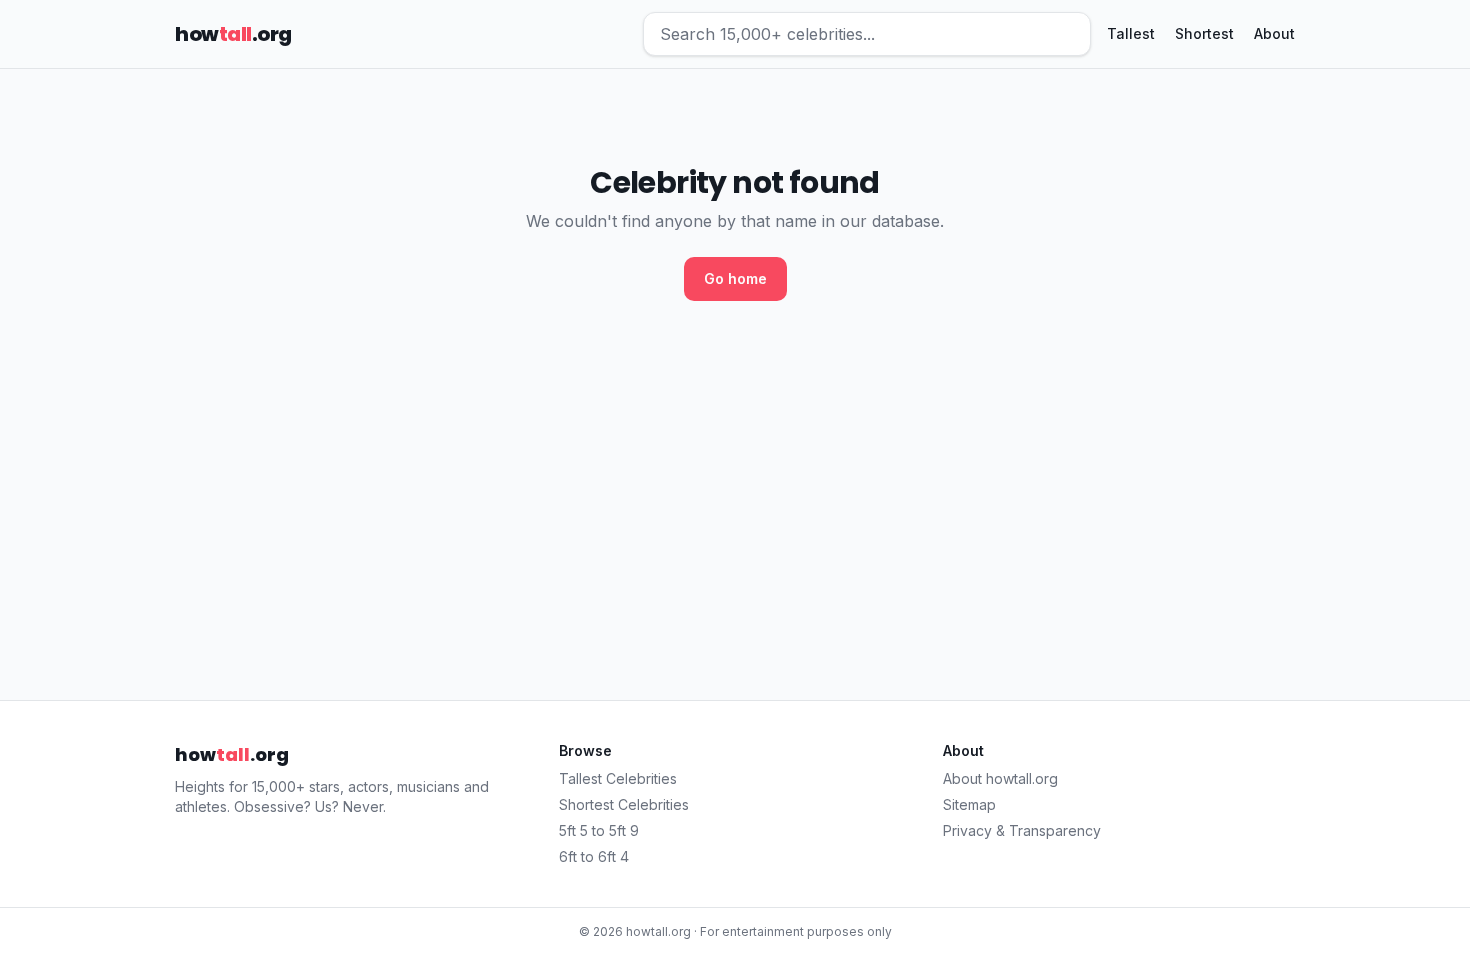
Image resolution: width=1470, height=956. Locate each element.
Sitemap (969, 804)
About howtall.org (1000, 778)
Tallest (1131, 33)
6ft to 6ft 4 (594, 856)
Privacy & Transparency (1022, 830)
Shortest (1204, 33)
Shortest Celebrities (624, 804)
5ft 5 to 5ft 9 (599, 830)
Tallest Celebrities (618, 778)
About (1274, 33)
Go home (735, 278)
